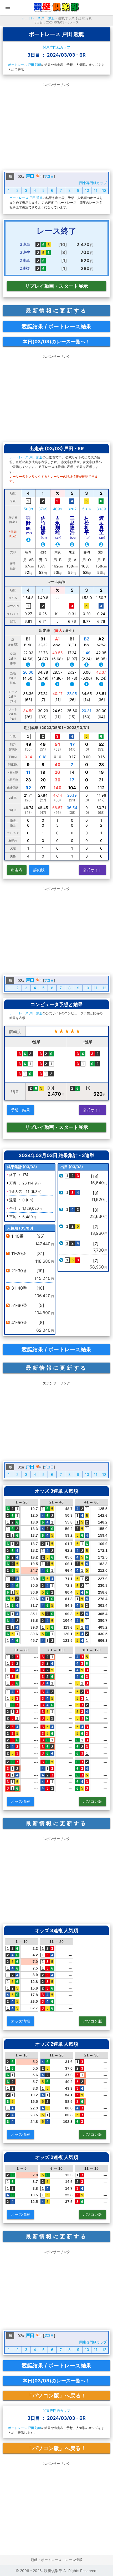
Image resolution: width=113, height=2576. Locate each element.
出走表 (17, 870)
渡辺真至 (102, 528)
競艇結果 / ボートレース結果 (56, 326)
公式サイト (93, 870)
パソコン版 (93, 1801)
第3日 (49, 176)
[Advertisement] (56, 126)
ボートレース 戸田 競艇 (38, 18)
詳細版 (39, 870)
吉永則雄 (58, 528)
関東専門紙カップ (56, 47)
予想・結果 (21, 1110)
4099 (58, 509)
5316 (87, 509)
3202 (72, 509)
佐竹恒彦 (44, 528)
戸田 (30, 176)
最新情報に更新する (56, 311)
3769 (43, 509)
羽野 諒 (31, 525)
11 (96, 190)
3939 (101, 509)
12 (104, 190)
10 (87, 190)
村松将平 (87, 528)
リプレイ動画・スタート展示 (57, 286)
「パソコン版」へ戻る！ (56, 2396)
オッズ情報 (21, 1801)
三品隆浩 (73, 528)
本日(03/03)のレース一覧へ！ (56, 342)
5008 (28, 509)
